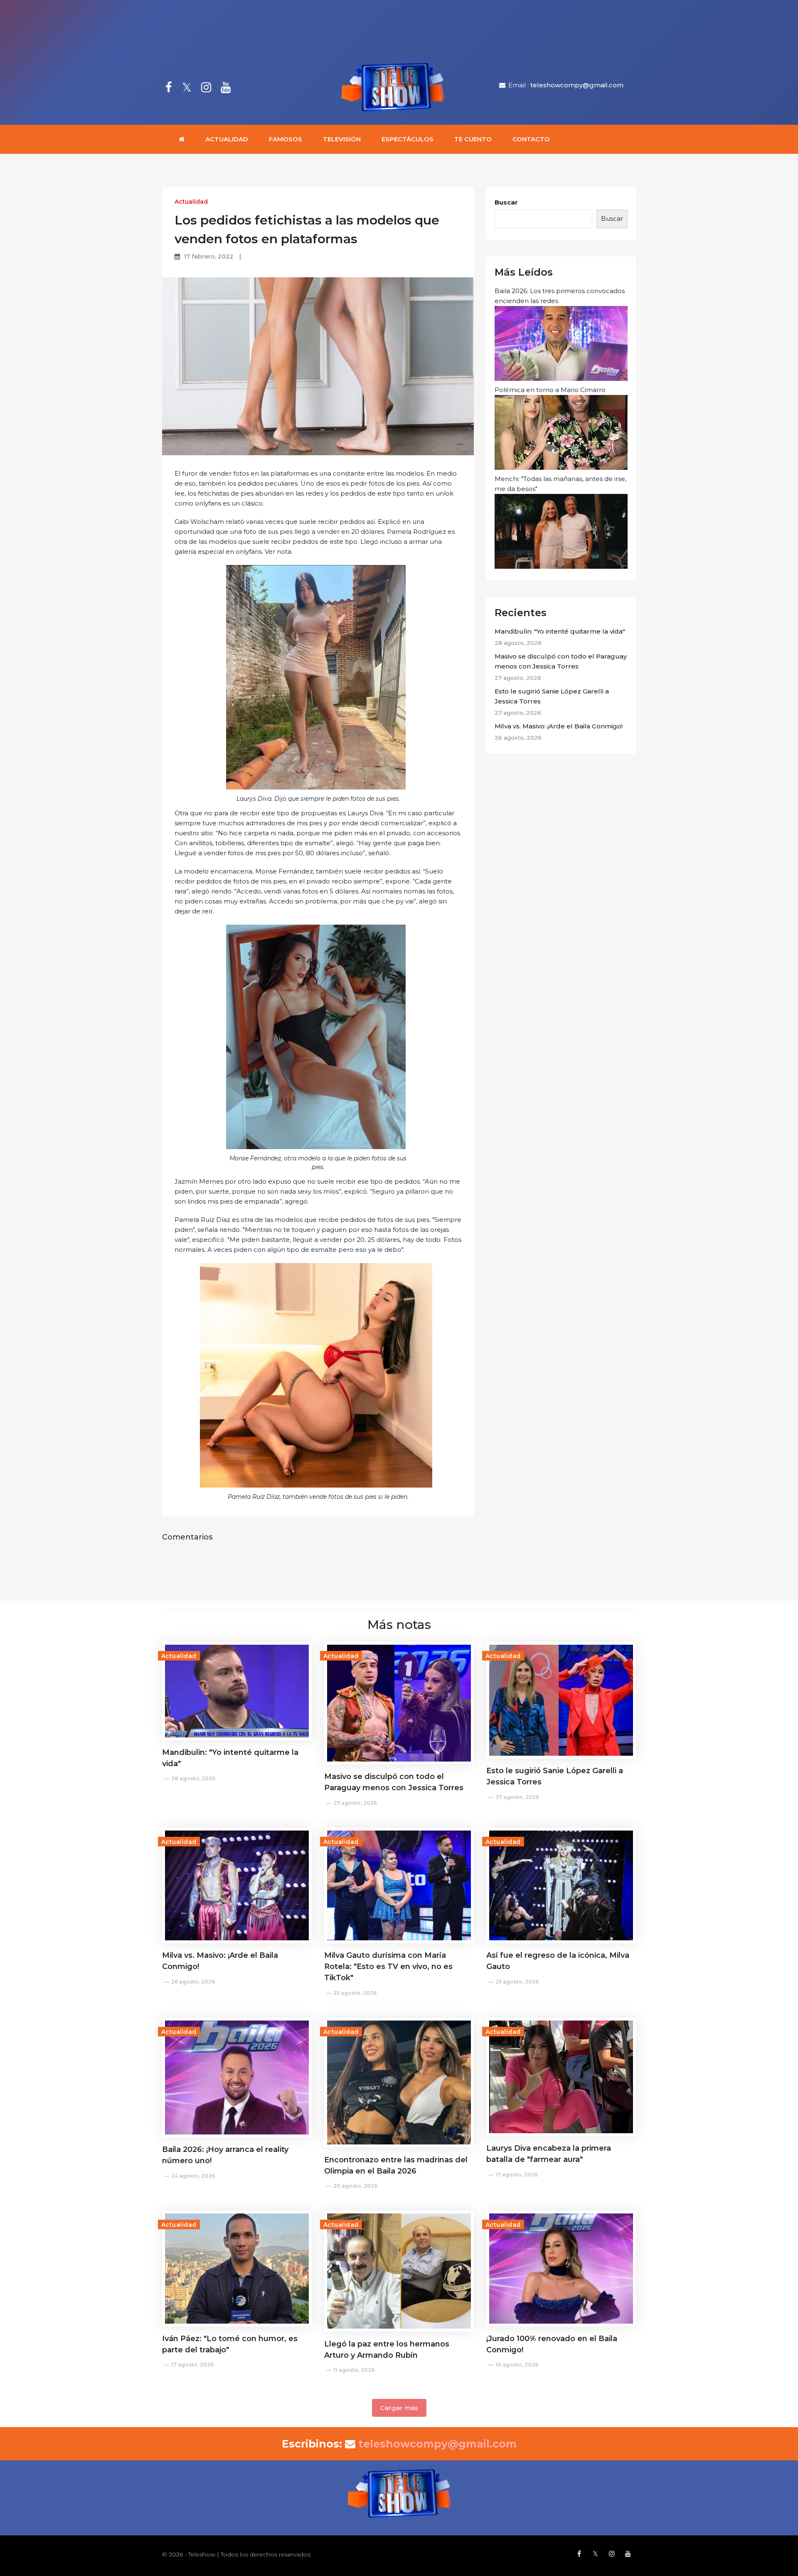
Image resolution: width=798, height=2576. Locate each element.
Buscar (506, 202)
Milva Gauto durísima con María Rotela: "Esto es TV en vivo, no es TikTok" (388, 1967)
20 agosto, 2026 (355, 2186)
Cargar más (399, 2408)
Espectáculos (408, 139)
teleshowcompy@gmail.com (577, 85)
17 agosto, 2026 (517, 2175)
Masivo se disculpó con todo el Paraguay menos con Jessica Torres (561, 661)
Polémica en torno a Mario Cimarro (550, 390)
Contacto (531, 139)
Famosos (286, 139)
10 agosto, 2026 (517, 2365)
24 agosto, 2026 (193, 2176)
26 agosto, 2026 (193, 1982)
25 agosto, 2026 (355, 1993)
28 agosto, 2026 (193, 1778)
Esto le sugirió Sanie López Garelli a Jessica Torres (552, 696)
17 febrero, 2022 (208, 257)
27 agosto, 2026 (355, 1803)
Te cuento (473, 139)
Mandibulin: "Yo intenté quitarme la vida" (560, 631)
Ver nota (278, 551)
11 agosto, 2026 (354, 2370)
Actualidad (227, 139)
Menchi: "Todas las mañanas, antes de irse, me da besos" (560, 484)
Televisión (342, 139)
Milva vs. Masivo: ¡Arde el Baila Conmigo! (559, 726)
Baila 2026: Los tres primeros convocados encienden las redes (560, 296)
